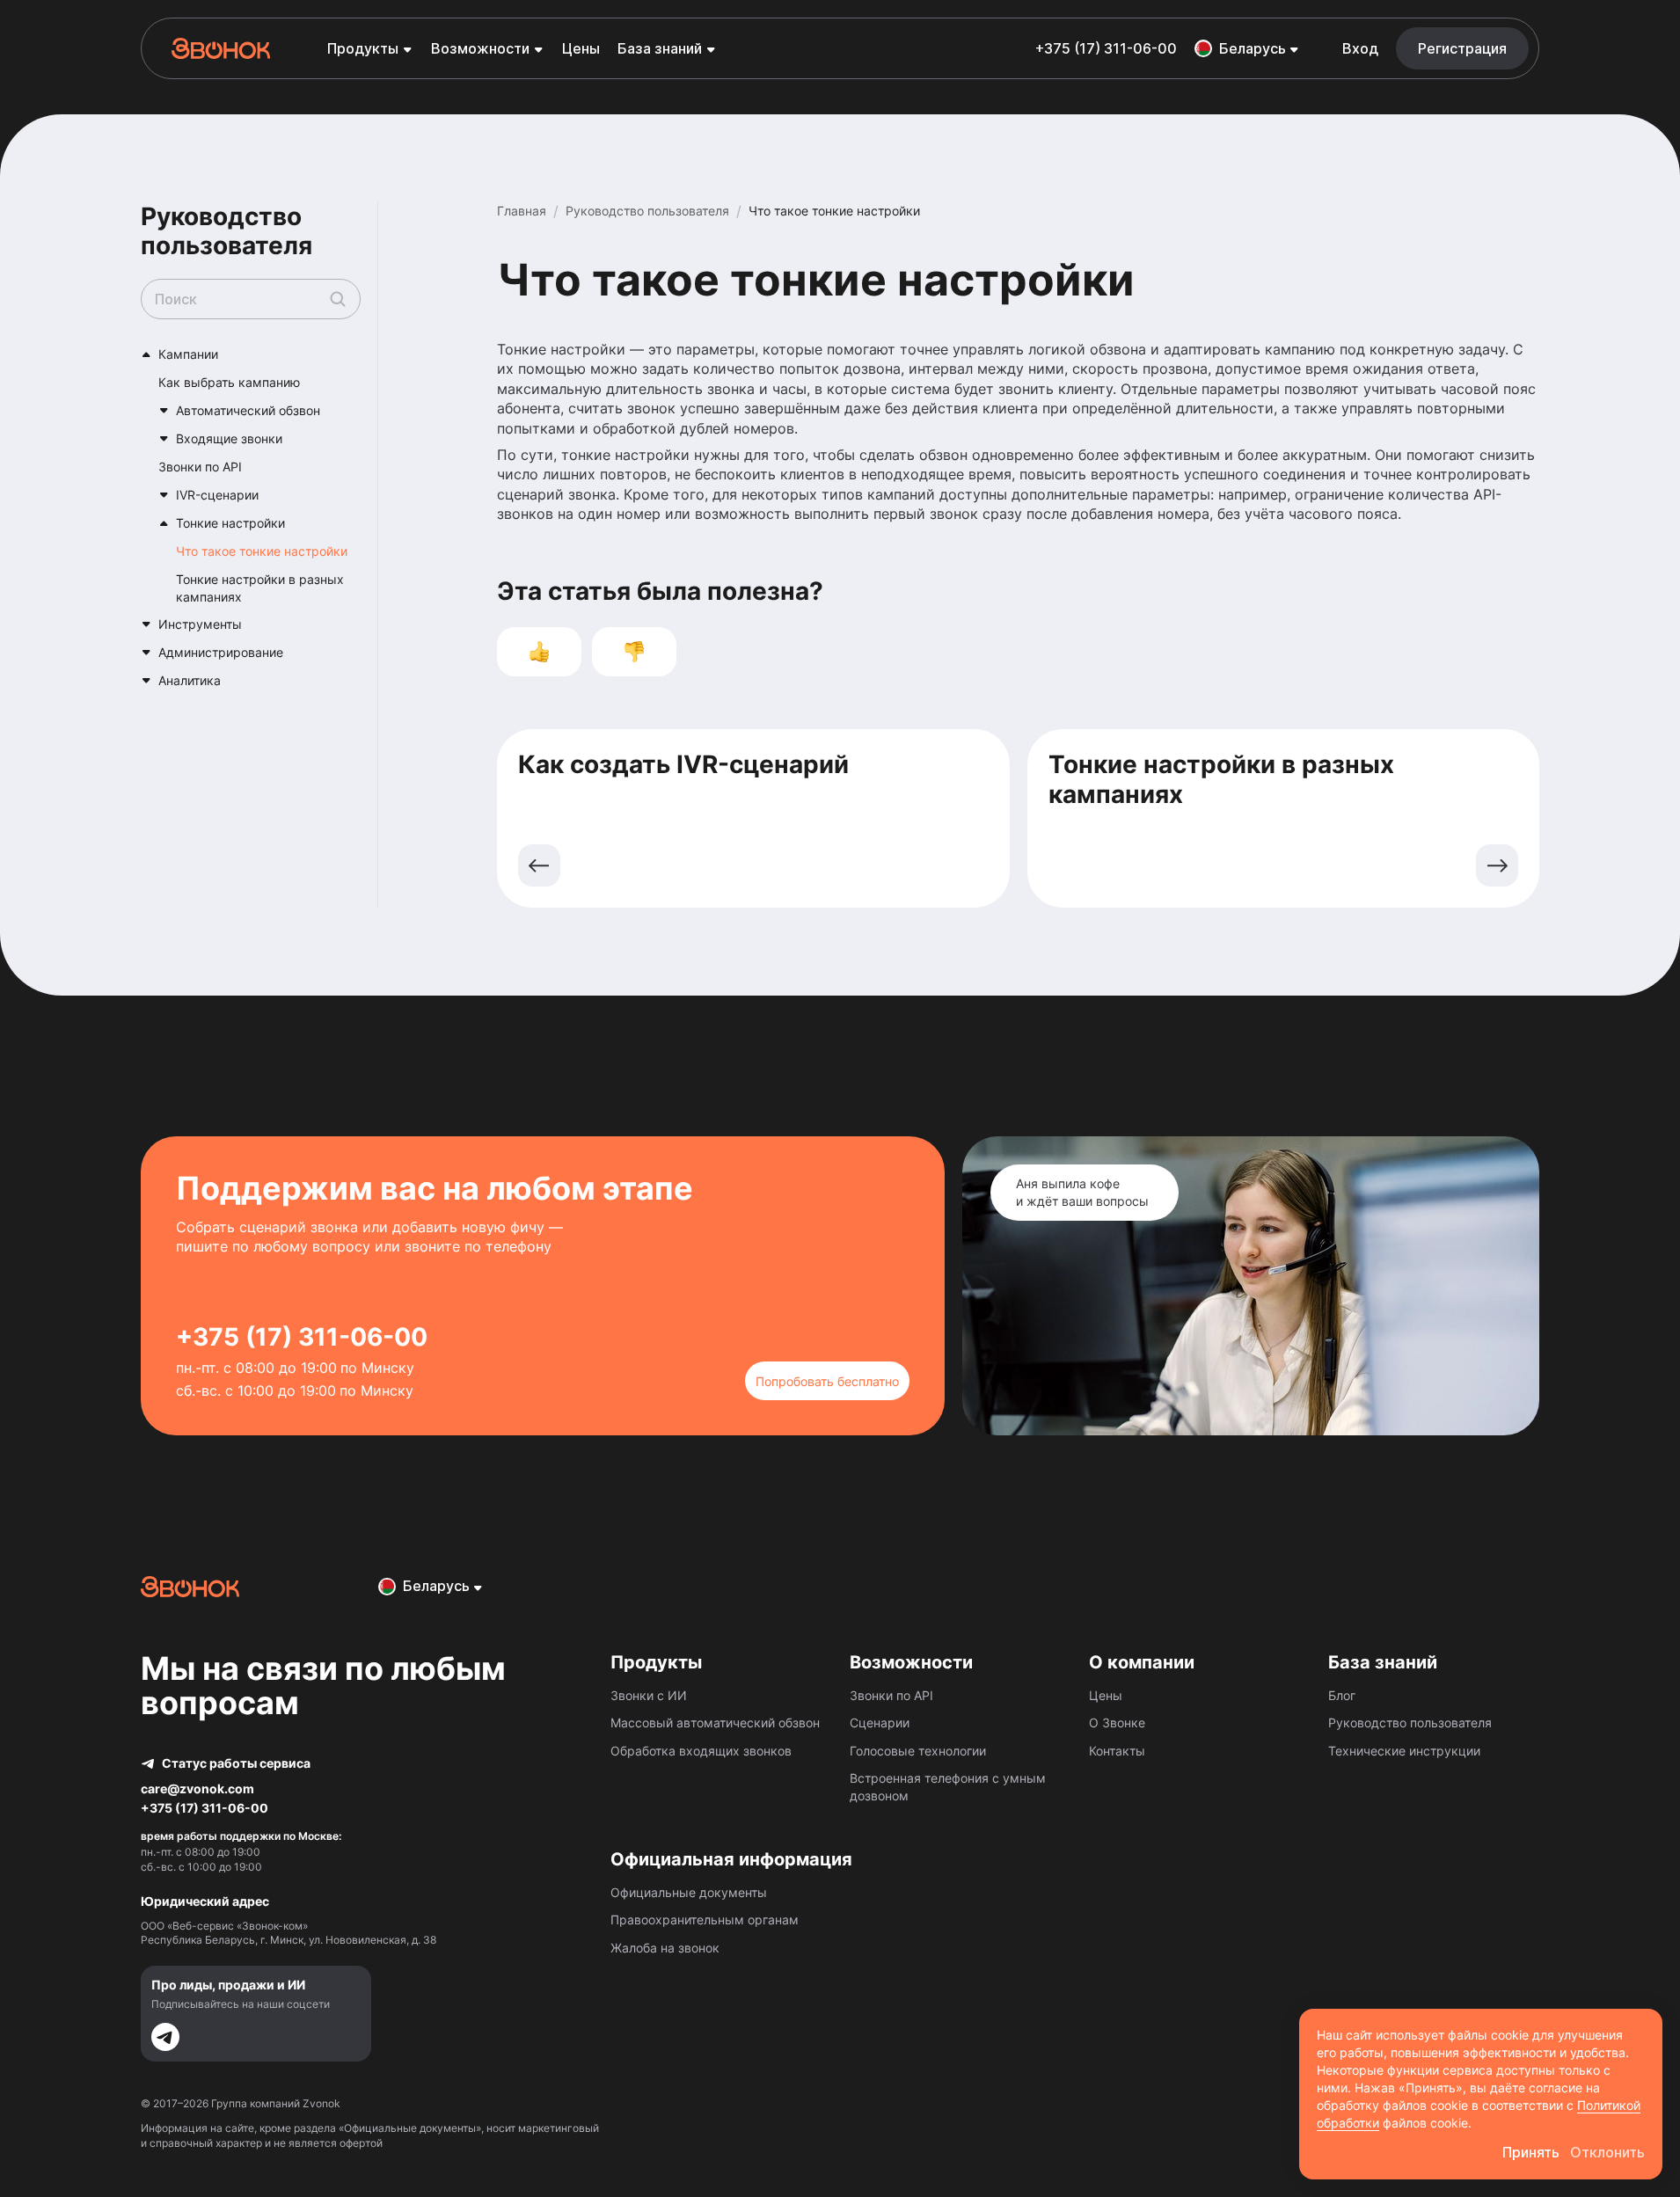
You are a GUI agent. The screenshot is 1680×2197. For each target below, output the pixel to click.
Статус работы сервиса (236, 1763)
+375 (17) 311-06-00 (1106, 48)
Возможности (480, 48)
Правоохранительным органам (705, 1920)
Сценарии (880, 1723)
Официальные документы (689, 1892)
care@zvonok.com (197, 1788)
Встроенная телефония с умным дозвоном (948, 1787)
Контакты (1117, 1751)
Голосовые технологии (918, 1751)
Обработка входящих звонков (701, 1751)
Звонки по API (891, 1695)
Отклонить (1607, 2152)
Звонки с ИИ (649, 1695)
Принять (1531, 2152)
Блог (1342, 1695)
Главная (522, 211)
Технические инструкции (1404, 1751)
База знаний (660, 48)
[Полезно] (539, 652)
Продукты (363, 48)
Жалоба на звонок (665, 1948)
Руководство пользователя (647, 211)
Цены (581, 48)
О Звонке (1117, 1723)
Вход (1360, 48)
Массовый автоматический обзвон (715, 1723)
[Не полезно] (634, 652)
